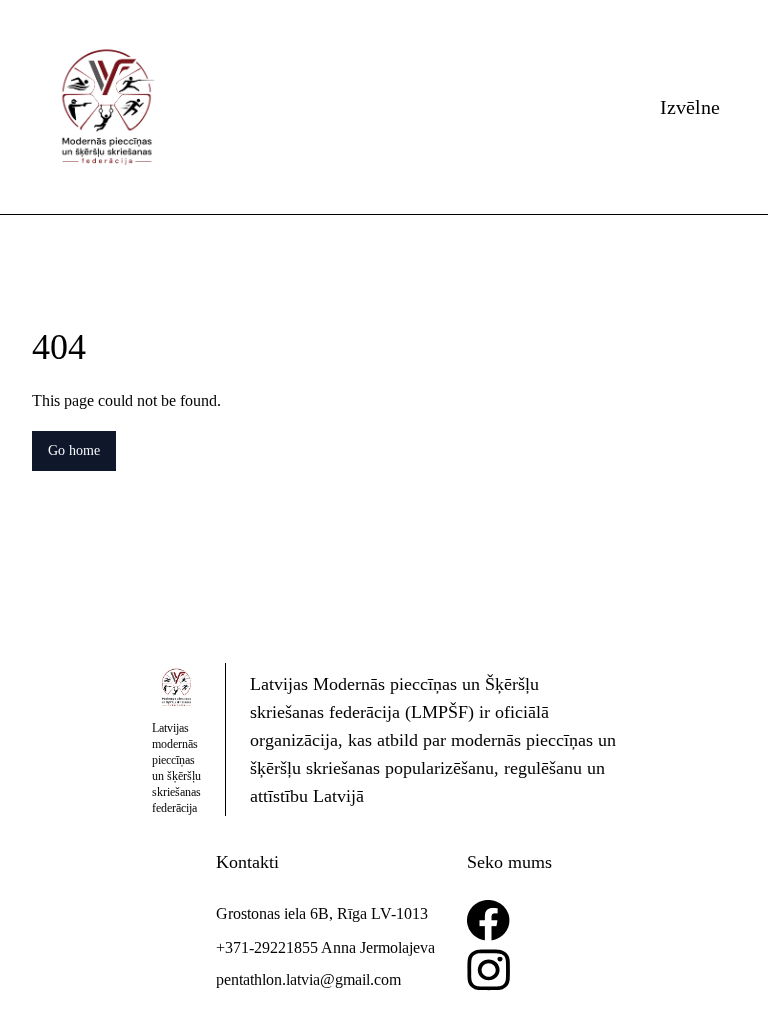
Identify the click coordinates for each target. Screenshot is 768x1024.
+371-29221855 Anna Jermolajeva (321, 947)
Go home (79, 451)
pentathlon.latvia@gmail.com (300, 979)
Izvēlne (686, 107)
